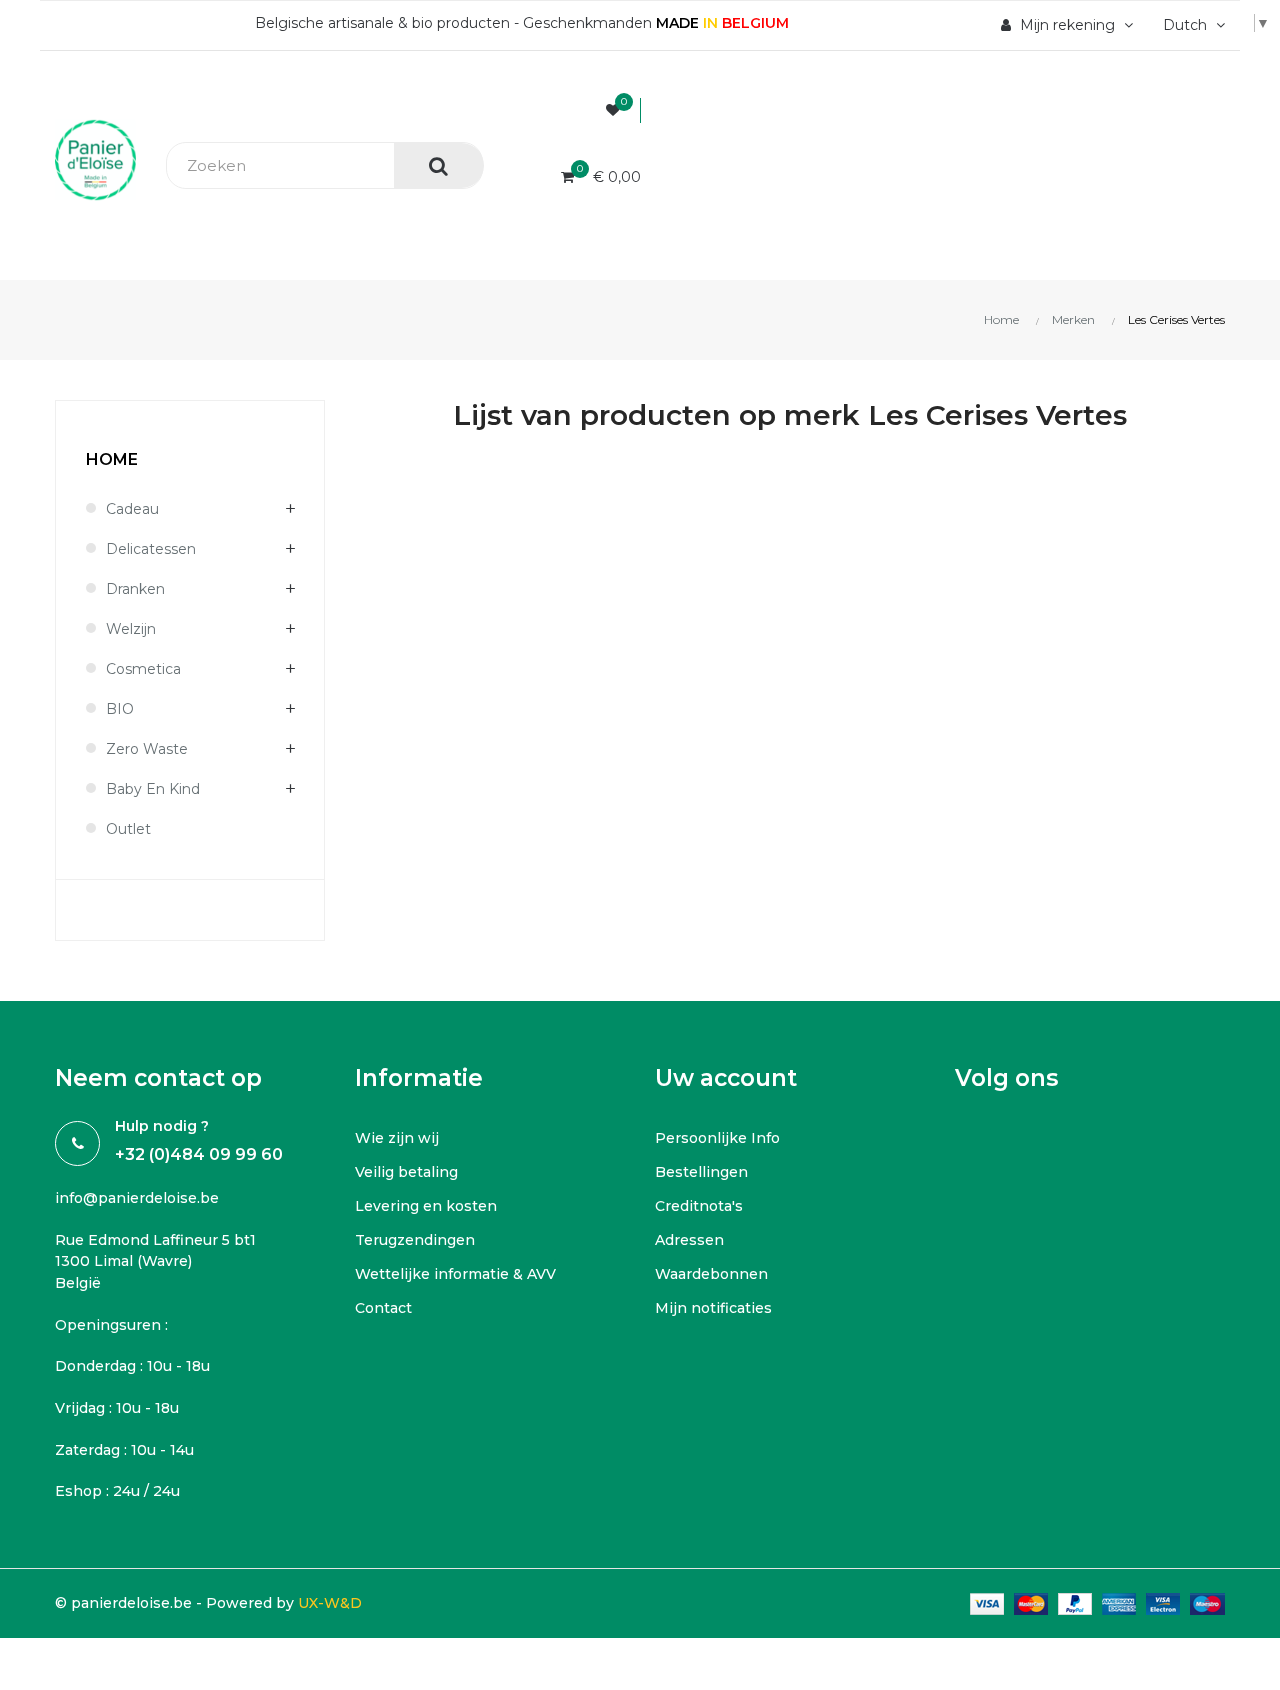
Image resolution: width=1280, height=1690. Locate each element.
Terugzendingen (415, 1240)
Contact (383, 1308)
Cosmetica (143, 669)
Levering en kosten (426, 1206)
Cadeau (132, 509)
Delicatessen (151, 549)
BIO (120, 709)
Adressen (689, 1240)
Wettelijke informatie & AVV (455, 1274)
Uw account (726, 1078)
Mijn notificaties (713, 1308)
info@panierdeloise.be (137, 1198)
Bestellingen (701, 1172)
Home (112, 459)
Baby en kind (153, 789)
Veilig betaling (406, 1172)
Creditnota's (699, 1206)
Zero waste (147, 749)
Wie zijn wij (397, 1138)
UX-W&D (330, 1603)
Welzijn (131, 629)
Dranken (135, 589)
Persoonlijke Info (717, 1138)
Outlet (128, 829)
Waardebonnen (711, 1274)
